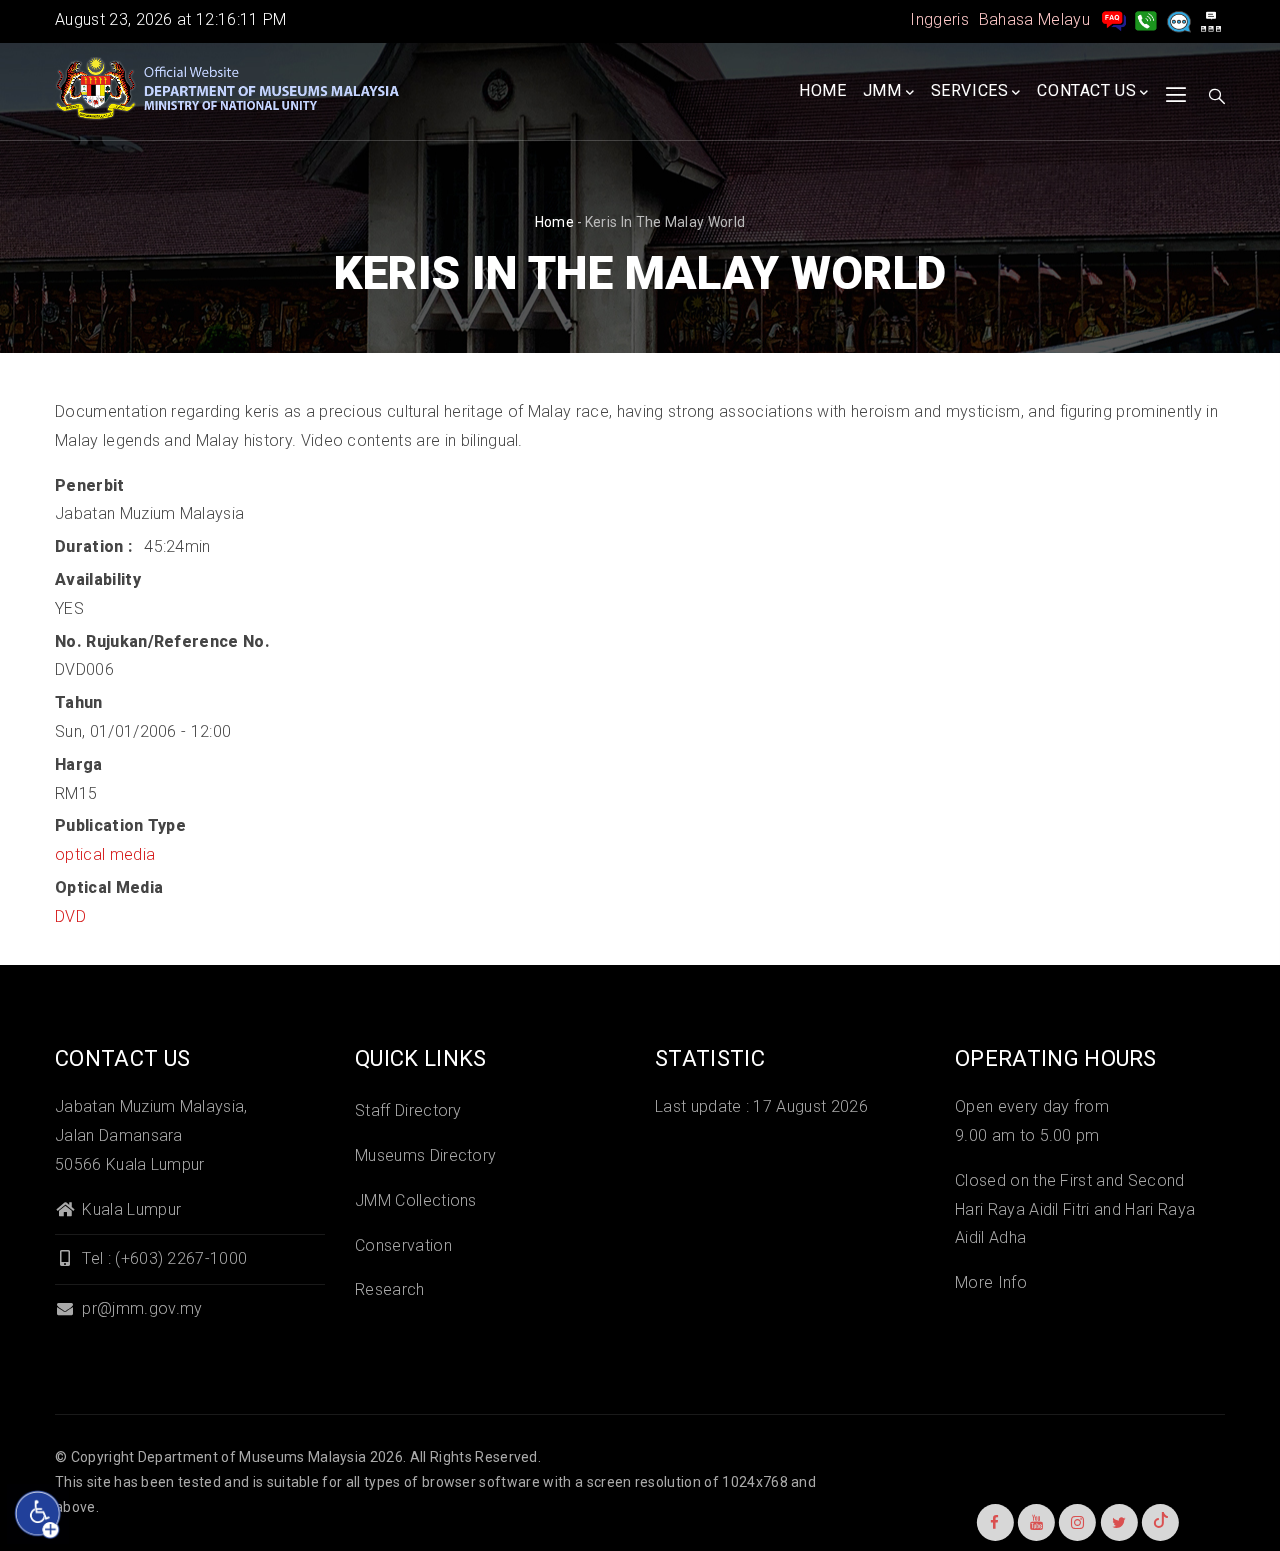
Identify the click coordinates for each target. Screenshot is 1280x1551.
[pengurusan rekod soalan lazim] (1114, 19)
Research (390, 1289)
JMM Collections (416, 1200)
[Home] (230, 89)
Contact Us (1086, 90)
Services (970, 90)
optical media (105, 854)
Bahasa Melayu (1034, 19)
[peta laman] (1211, 19)
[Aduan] (1179, 19)
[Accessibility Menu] (38, 1514)
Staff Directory (408, 1110)
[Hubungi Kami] (1146, 19)
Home (822, 90)
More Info (991, 1282)
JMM (882, 90)
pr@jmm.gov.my (140, 1308)
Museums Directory (425, 1155)
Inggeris (939, 19)
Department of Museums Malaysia (252, 1457)
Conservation (403, 1245)
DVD (70, 916)
